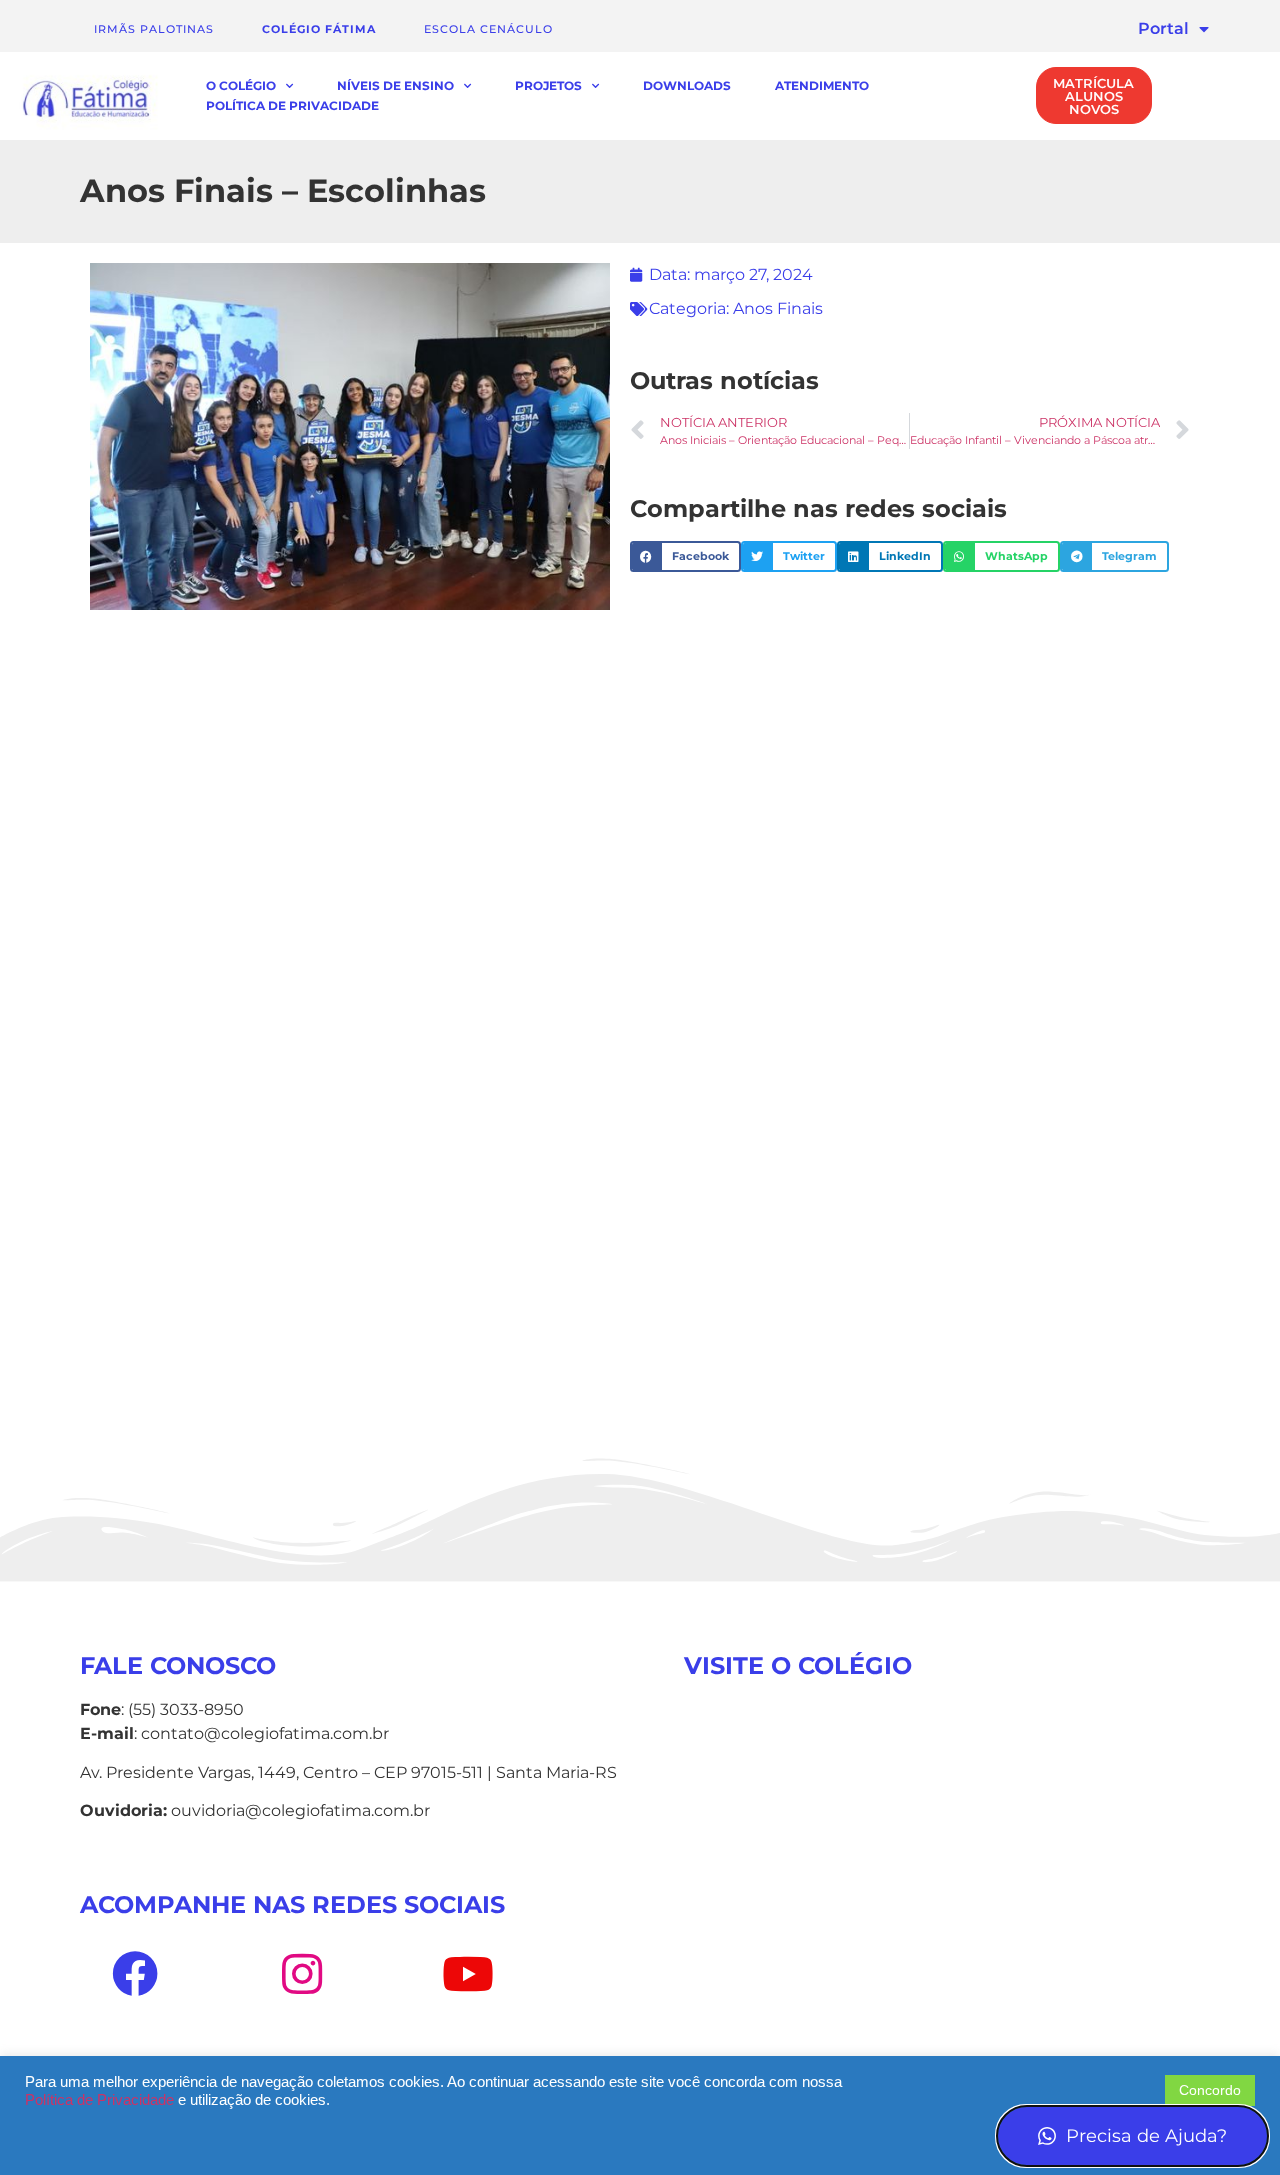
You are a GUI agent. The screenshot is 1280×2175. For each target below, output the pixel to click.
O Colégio (241, 85)
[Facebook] (135, 1974)
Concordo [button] (1210, 2090)
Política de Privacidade (292, 105)
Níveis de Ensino (395, 85)
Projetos (548, 85)
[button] (685, 557)
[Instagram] (301, 1974)
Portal (1163, 28)
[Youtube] (468, 1974)
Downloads (687, 85)
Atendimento (822, 85)
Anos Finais (778, 308)
